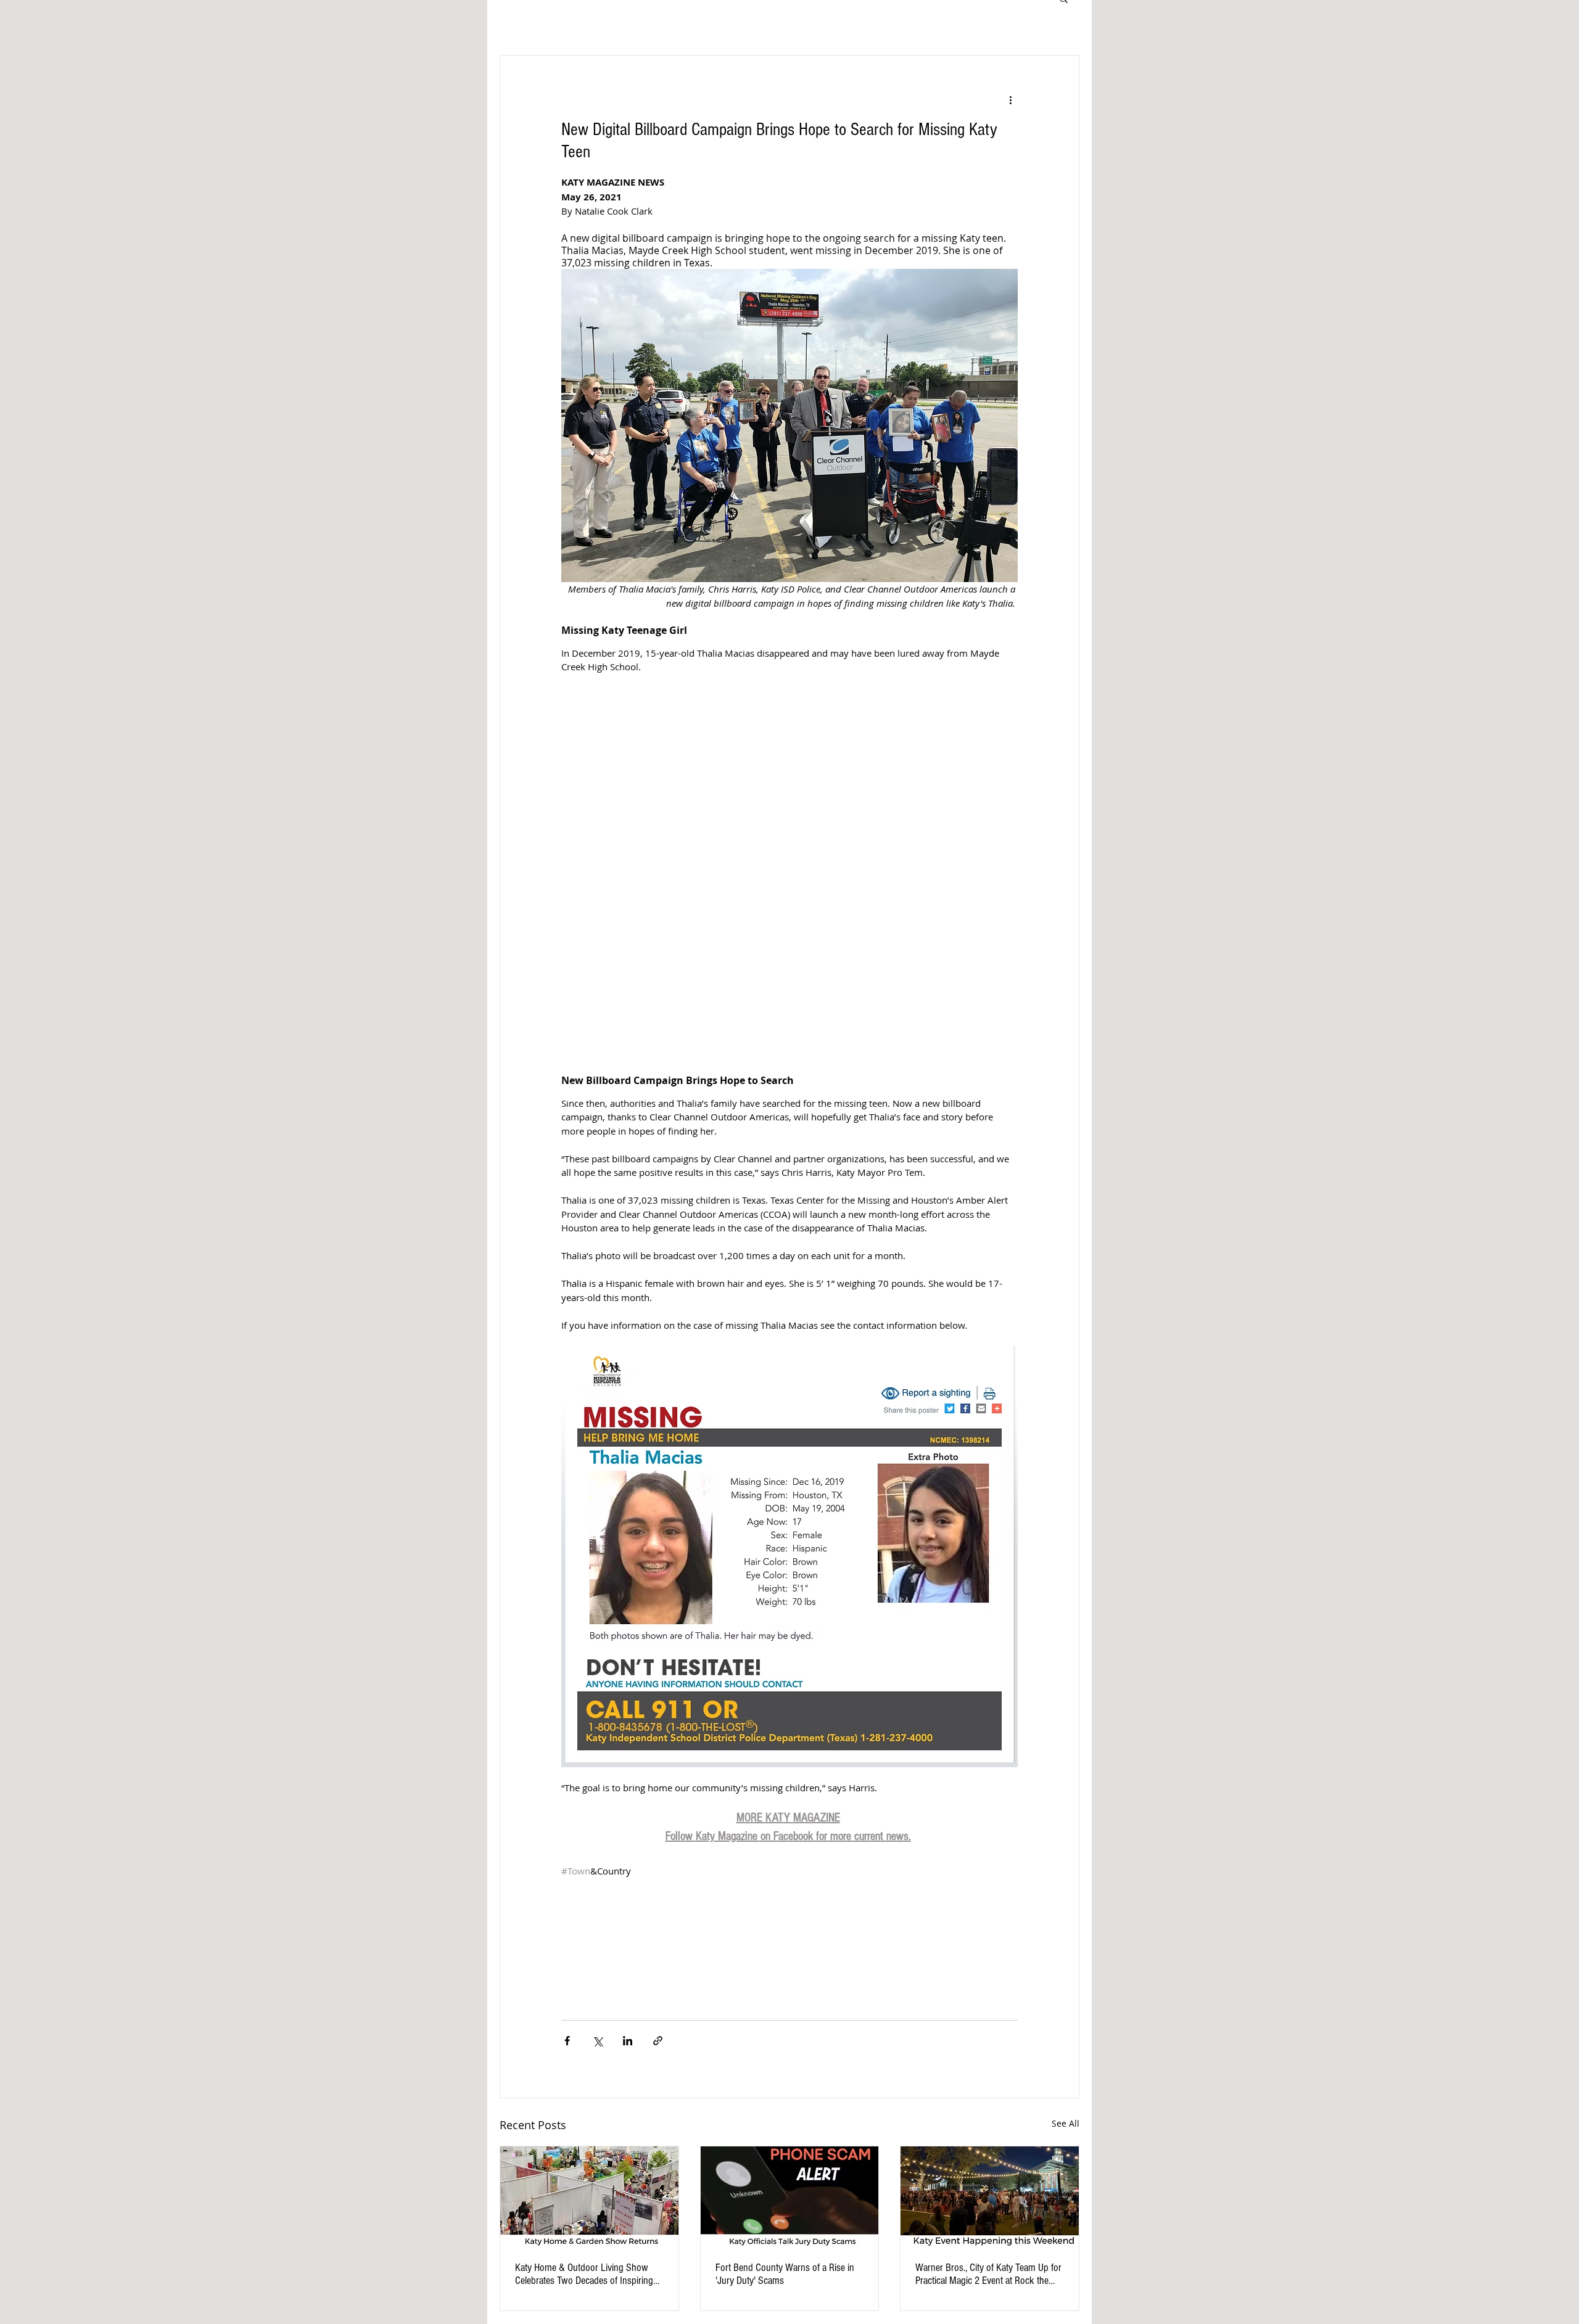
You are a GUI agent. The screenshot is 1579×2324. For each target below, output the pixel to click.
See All (1066, 2123)
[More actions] (1010, 100)
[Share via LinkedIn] (628, 2041)
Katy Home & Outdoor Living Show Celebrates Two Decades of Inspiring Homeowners (584, 2274)
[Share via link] (658, 2041)
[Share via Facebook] (567, 2041)
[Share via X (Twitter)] (597, 2041)
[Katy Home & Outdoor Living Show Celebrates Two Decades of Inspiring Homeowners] (589, 2196)
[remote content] (789, 874)
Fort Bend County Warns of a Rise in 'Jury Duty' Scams (785, 2274)
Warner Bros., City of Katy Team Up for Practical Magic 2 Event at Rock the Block (988, 2274)
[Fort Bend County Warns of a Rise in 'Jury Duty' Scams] (790, 2196)
